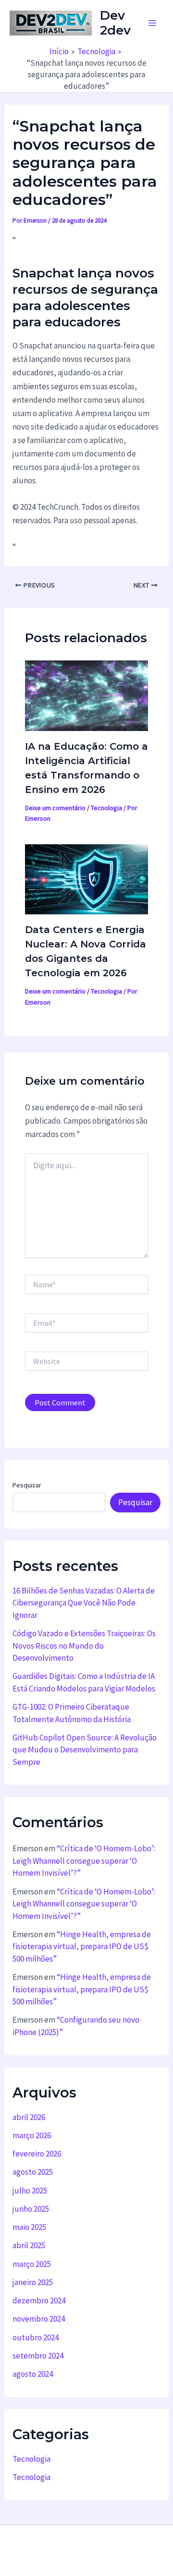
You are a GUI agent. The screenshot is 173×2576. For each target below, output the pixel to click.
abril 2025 (29, 2245)
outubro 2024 (36, 2337)
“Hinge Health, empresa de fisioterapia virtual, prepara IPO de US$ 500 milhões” (82, 1947)
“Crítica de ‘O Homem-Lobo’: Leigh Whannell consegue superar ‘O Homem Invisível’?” (84, 1861)
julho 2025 (30, 2191)
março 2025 (32, 2264)
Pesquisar (27, 1485)
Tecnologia (106, 808)
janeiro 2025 (33, 2282)
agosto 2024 (33, 2374)
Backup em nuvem (35, 2541)
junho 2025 (31, 2209)
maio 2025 (29, 2227)
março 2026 (32, 2135)
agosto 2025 (33, 2172)
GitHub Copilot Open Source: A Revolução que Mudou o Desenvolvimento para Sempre (85, 1750)
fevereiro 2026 (37, 2154)
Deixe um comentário (55, 808)
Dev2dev (115, 23)
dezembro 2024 (39, 2300)
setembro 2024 (38, 2356)
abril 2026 (29, 2117)
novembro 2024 (39, 2319)
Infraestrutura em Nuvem (86, 2555)
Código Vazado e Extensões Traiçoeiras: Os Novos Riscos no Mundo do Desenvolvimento (84, 1646)
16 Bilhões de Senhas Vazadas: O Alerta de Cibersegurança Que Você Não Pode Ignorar (84, 1603)
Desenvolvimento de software (119, 2541)
